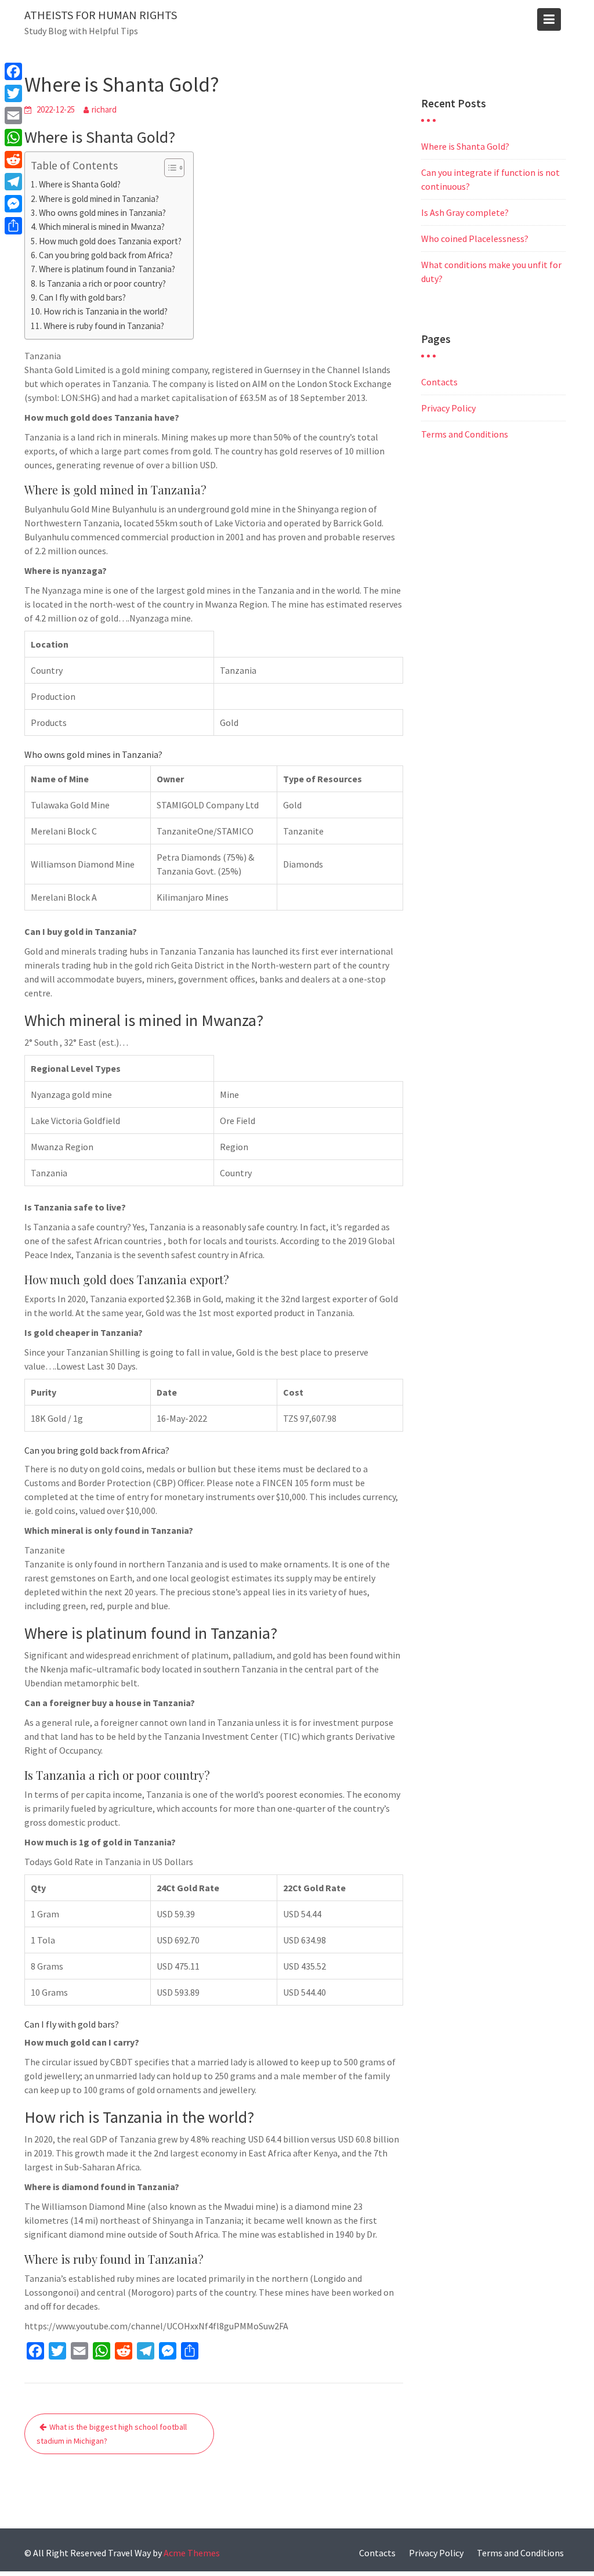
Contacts (439, 382)
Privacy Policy (448, 408)
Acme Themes (192, 2553)
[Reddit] (13, 160)
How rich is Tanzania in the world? (106, 311)
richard (104, 109)
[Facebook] (13, 71)
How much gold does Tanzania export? (110, 241)
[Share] (13, 226)
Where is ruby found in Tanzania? (104, 326)
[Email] (13, 115)
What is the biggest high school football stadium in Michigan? (112, 2434)
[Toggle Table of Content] (169, 168)
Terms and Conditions (465, 434)
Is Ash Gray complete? (465, 212)
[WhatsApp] (13, 138)
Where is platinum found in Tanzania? (107, 269)
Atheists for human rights (101, 15)
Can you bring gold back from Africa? (106, 255)
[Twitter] (13, 93)
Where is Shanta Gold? (80, 184)
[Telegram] (13, 182)
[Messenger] (13, 204)
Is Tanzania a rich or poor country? (102, 283)
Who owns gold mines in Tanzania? (102, 213)
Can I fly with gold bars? (82, 297)
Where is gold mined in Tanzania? (99, 199)
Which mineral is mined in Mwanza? (102, 227)
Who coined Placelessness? (475, 239)
